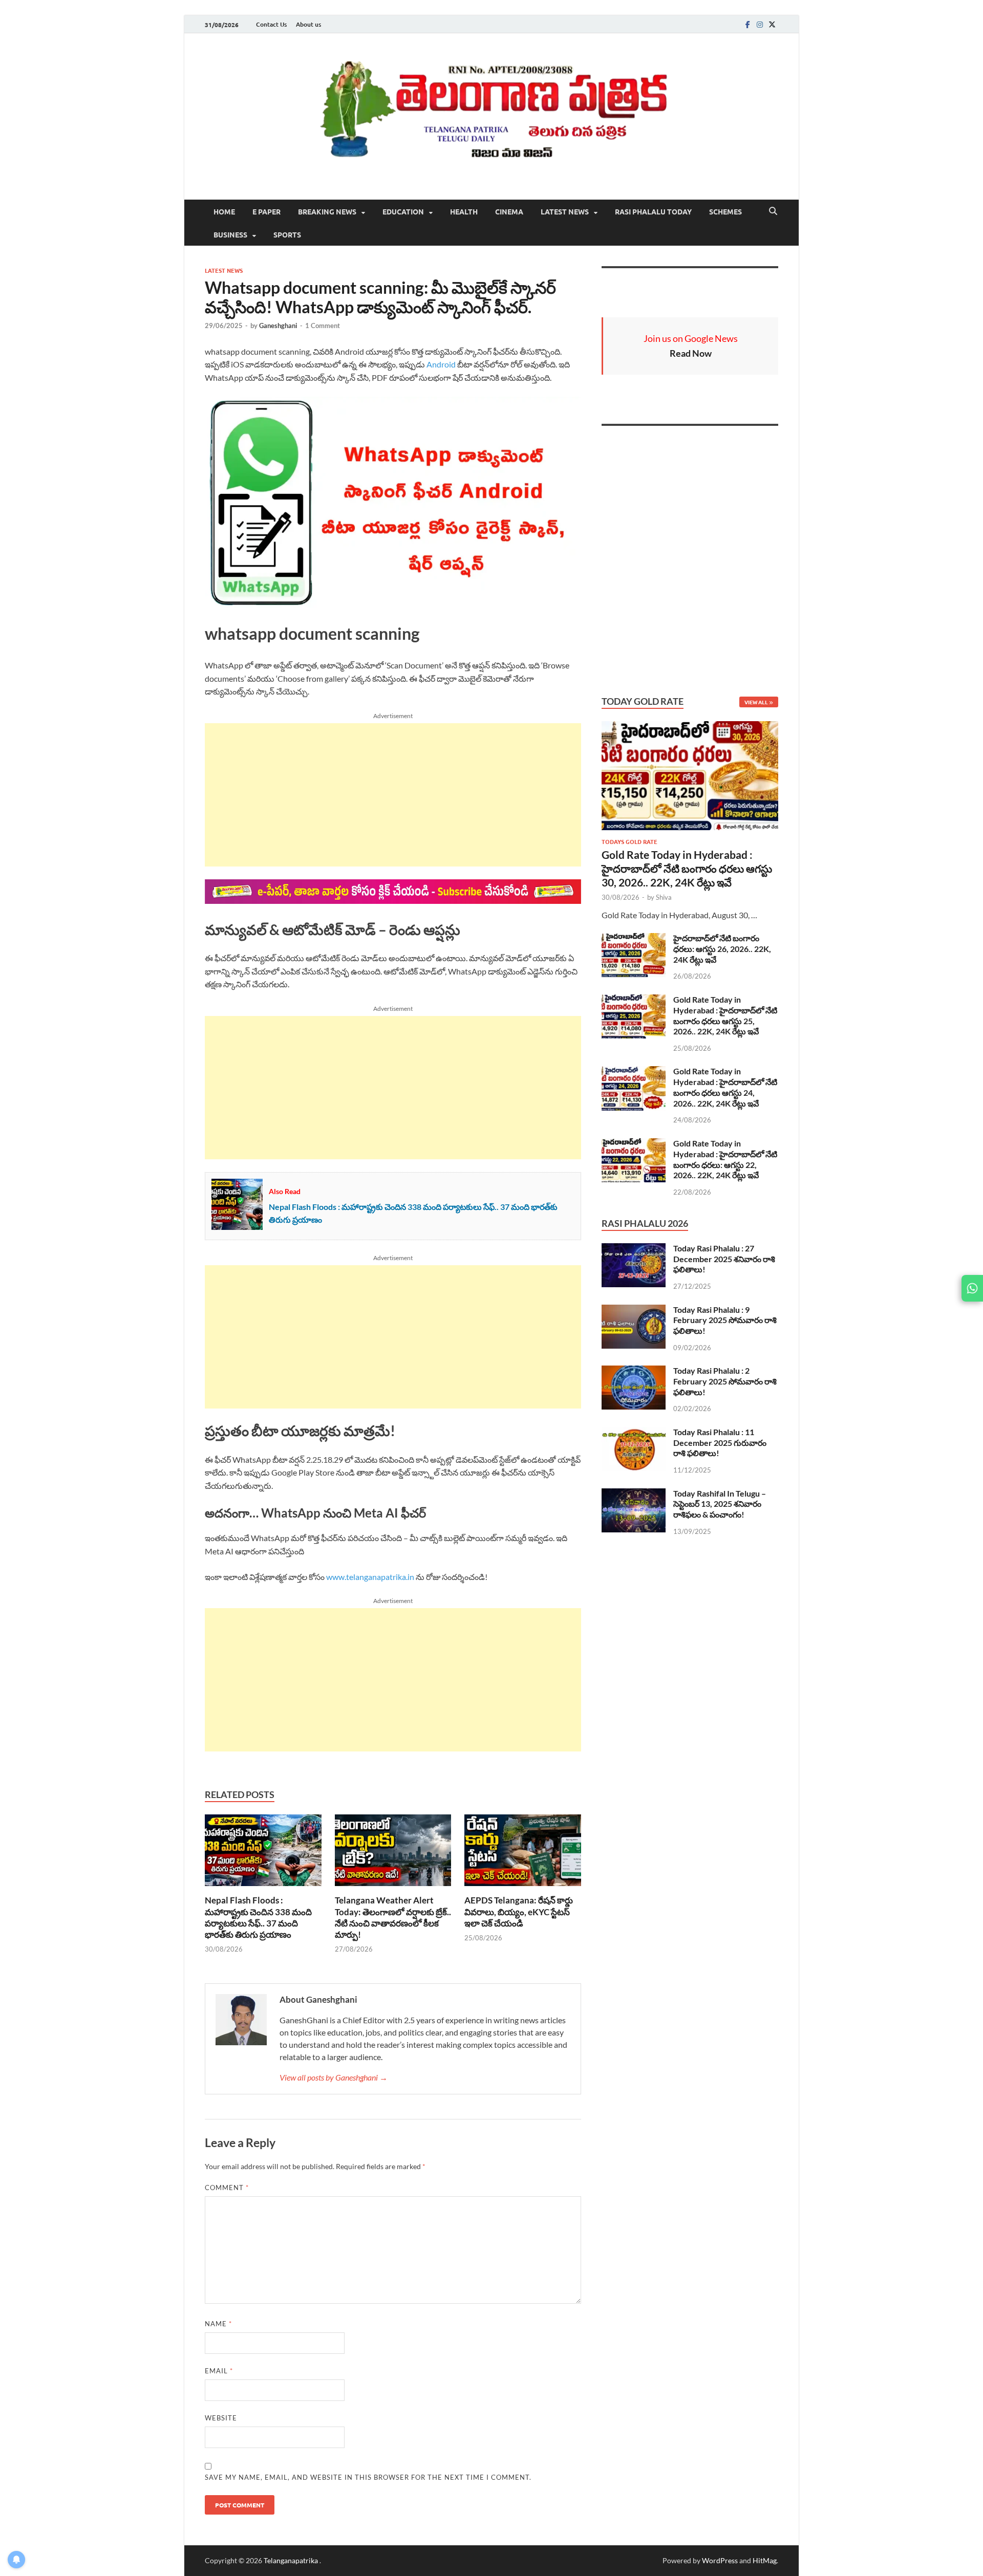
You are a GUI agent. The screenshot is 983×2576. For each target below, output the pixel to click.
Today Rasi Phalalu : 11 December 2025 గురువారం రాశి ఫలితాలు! (720, 1443)
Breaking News (327, 211)
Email (219, 2371)
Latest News (565, 211)
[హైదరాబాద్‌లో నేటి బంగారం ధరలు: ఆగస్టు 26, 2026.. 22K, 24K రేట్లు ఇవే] (634, 939)
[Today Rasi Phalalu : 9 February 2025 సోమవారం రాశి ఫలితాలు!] (634, 1311)
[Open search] (773, 211)
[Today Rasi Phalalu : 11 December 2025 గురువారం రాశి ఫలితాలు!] (634, 1433)
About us (308, 24)
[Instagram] (760, 24)
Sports (287, 234)
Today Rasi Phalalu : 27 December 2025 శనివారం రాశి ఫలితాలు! (724, 1259)
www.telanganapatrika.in (370, 1577)
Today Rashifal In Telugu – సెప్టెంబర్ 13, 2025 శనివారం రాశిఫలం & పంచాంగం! (720, 1504)
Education (403, 211)
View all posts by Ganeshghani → (334, 2077)
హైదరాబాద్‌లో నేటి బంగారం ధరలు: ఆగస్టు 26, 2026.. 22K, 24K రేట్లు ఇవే (722, 949)
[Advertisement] (393, 795)
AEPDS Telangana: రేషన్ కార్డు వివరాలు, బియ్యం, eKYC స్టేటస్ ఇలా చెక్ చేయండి (519, 1911)
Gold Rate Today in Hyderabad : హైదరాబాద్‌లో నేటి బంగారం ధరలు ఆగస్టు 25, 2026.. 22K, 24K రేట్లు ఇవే (725, 1015)
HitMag (765, 2560)
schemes (725, 211)
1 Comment (323, 326)
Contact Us (271, 24)
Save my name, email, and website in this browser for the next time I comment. (368, 2477)
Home (224, 211)
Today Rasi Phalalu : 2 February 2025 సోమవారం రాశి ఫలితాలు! (725, 1381)
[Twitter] (772, 24)
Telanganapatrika (292, 2560)
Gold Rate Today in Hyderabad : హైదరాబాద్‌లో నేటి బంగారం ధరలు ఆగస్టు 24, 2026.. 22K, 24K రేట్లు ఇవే (725, 1087)
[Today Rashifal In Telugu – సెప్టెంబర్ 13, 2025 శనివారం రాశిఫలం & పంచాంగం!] (634, 1494)
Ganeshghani (278, 326)
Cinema (509, 211)
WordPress (720, 2560)
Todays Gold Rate (629, 841)
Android (442, 364)
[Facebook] (747, 24)
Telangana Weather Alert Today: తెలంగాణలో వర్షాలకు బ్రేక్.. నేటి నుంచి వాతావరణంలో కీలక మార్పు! (393, 1917)
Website (221, 2418)
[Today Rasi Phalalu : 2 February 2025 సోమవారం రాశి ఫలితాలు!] (634, 1371)
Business (230, 234)
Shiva (664, 897)
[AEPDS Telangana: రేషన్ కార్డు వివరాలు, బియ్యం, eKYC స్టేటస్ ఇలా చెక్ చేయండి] (523, 1854)
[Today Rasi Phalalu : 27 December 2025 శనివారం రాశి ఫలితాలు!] (634, 1249)
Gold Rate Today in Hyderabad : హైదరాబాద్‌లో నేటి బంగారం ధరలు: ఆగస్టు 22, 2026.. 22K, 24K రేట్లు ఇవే (725, 1159)
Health (464, 211)
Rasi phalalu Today (653, 211)
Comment (227, 2188)
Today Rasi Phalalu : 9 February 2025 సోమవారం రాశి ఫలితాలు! (725, 1320)
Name (218, 2324)
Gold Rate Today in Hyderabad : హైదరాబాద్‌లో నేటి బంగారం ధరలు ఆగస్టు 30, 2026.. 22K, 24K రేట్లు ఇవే (687, 869)
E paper (266, 211)
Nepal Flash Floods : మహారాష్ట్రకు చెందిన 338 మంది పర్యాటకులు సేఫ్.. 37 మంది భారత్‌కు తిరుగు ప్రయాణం (258, 1917)
